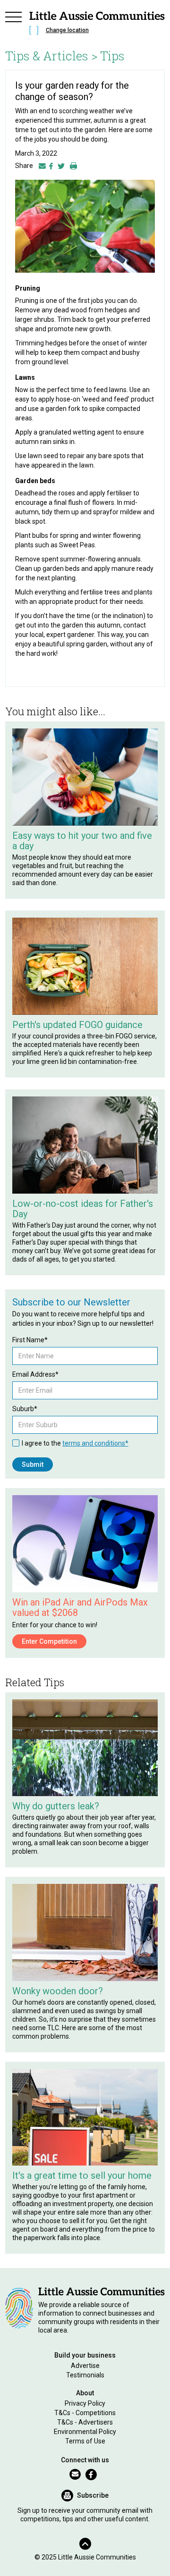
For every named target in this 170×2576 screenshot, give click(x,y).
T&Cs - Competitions (85, 2413)
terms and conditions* (95, 1443)
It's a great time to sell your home (82, 2175)
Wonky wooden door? (58, 1991)
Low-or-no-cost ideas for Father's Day (83, 1209)
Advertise (85, 2366)
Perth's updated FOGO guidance (77, 1025)
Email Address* (35, 1374)
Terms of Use (85, 2441)
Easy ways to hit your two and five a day (82, 841)
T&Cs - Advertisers (85, 2422)
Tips (112, 56)
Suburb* (25, 1409)
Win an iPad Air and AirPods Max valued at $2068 (80, 1607)
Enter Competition (49, 1641)
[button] (14, 25)
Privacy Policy (85, 2403)
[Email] (42, 166)
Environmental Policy (85, 2432)
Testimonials (85, 2375)
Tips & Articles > (51, 56)
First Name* (30, 1340)
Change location (67, 30)
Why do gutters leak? (56, 1806)
